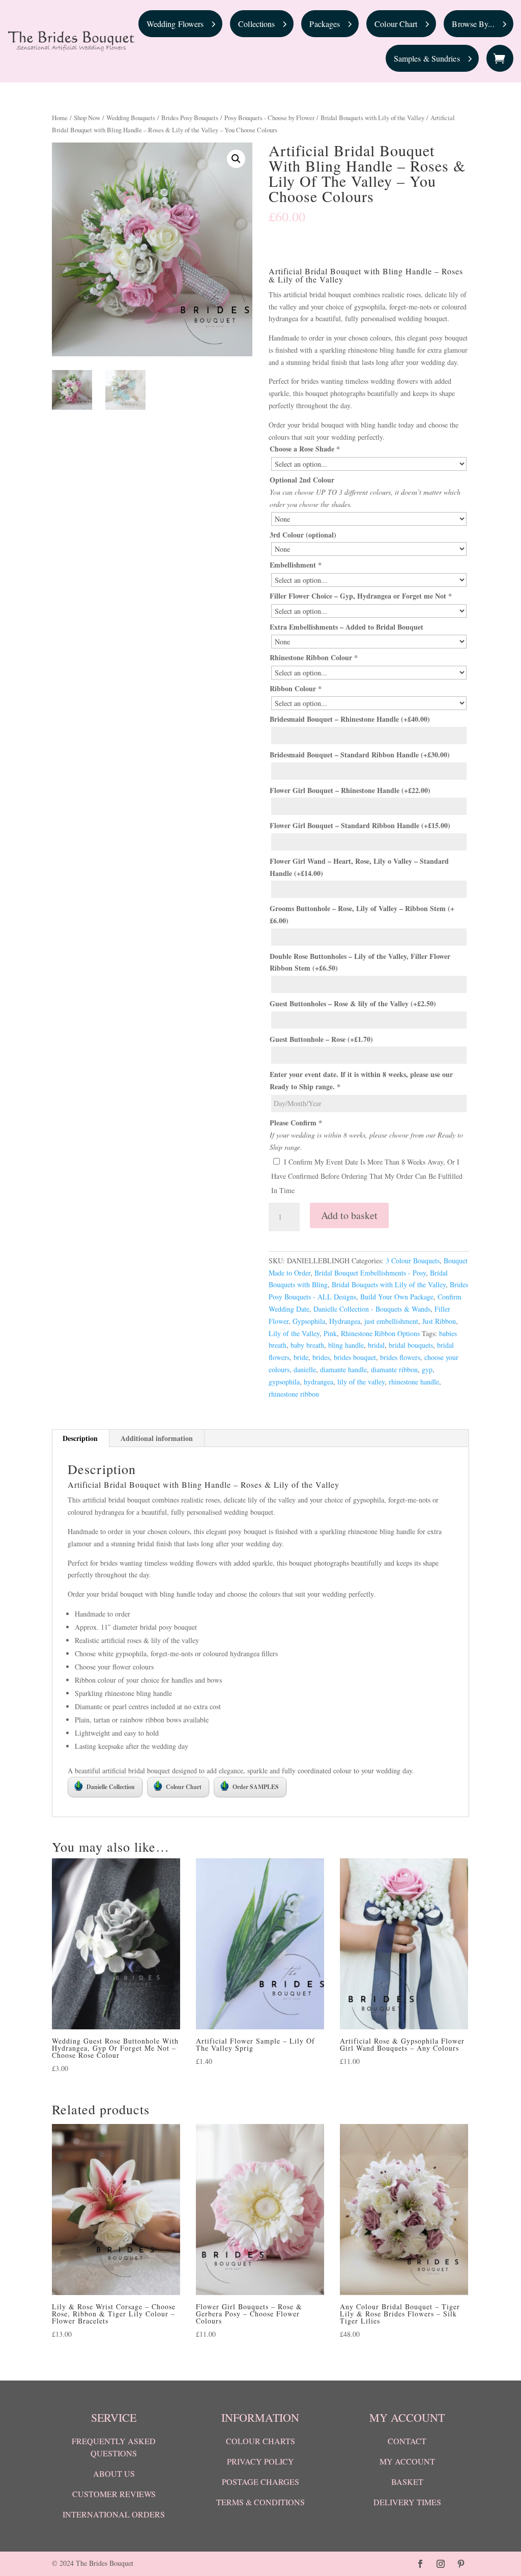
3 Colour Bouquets (413, 1261)
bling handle (346, 1345)
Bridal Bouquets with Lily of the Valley (372, 118)
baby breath (307, 1345)
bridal (376, 1345)
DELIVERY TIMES (407, 2502)
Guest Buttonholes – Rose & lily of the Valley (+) (353, 1003)
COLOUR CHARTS (260, 2441)
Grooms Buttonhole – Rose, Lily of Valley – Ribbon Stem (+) (362, 914)
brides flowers (400, 1357)
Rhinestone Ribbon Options (380, 1333)
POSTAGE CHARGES (260, 2482)
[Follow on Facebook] (420, 2564)
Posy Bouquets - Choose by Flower (269, 118)
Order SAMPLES (256, 1787)
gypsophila (284, 1382)
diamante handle (343, 1369)
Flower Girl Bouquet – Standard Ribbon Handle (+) (360, 825)
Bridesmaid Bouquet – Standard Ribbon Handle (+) (360, 755)
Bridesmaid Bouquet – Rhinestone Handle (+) (350, 719)
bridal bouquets (411, 1345)
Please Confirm (296, 1123)
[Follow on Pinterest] (461, 2564)
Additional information (157, 1438)
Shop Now (87, 118)
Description (80, 1438)
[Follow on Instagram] (441, 2564)
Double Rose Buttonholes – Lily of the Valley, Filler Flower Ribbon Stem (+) (360, 962)
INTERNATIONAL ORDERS (114, 2514)
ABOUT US (114, 2473)
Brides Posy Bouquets (190, 118)
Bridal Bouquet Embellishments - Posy (370, 1273)
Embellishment (296, 565)
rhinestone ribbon (294, 1394)
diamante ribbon (394, 1369)
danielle (305, 1369)
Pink (330, 1333)
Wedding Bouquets (131, 118)
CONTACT (407, 2441)
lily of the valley (361, 1382)
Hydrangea (345, 1321)
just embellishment (391, 1321)
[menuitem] (181, 24)
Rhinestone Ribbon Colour (314, 657)
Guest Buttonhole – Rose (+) (321, 1039)
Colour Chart (184, 1787)
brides (321, 1357)
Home (60, 118)
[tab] (80, 1438)
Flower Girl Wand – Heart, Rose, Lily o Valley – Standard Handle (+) (359, 867)
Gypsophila (309, 1321)
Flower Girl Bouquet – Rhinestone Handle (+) (350, 790)
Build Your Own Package (397, 1297)
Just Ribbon (439, 1321)
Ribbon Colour (296, 688)
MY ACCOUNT (407, 2461)
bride (301, 1357)
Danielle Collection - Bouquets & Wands (372, 1309)
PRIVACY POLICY (260, 2461)
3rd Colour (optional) (303, 535)
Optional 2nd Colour (302, 480)
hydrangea (319, 1382)
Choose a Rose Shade (305, 449)
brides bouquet (355, 1357)
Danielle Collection (111, 1787)
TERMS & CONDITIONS (260, 2502)
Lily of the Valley (294, 1333)
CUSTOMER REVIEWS (114, 2494)
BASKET (407, 2482)
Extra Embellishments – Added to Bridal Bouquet (346, 627)
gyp (427, 1369)
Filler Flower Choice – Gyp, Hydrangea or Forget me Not (361, 596)
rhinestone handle (414, 1382)
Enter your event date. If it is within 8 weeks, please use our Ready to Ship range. (361, 1080)
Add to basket (349, 1215)
